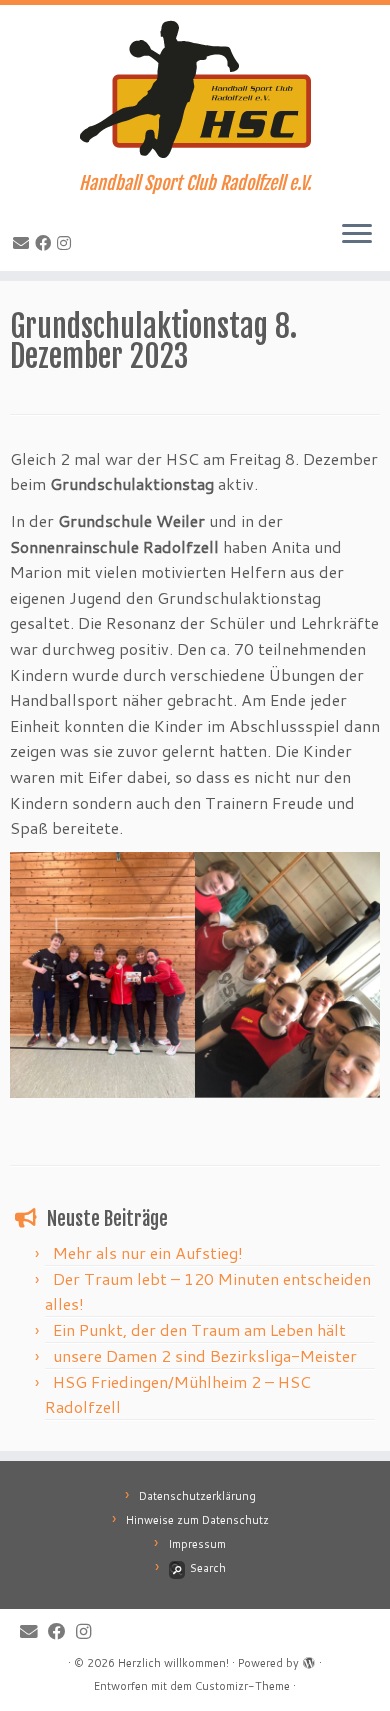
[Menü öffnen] (357, 235)
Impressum (197, 1544)
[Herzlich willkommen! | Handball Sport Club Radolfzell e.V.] (195, 89)
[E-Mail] (24, 242)
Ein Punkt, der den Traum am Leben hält (199, 1329)
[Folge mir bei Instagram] (67, 242)
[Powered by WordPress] (309, 1659)
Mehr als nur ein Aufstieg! (148, 1252)
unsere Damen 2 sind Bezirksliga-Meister (205, 1355)
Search (208, 1568)
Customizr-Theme (242, 1686)
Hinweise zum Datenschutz (197, 1520)
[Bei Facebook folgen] (46, 242)
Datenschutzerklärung (197, 1496)
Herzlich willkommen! (173, 1663)
